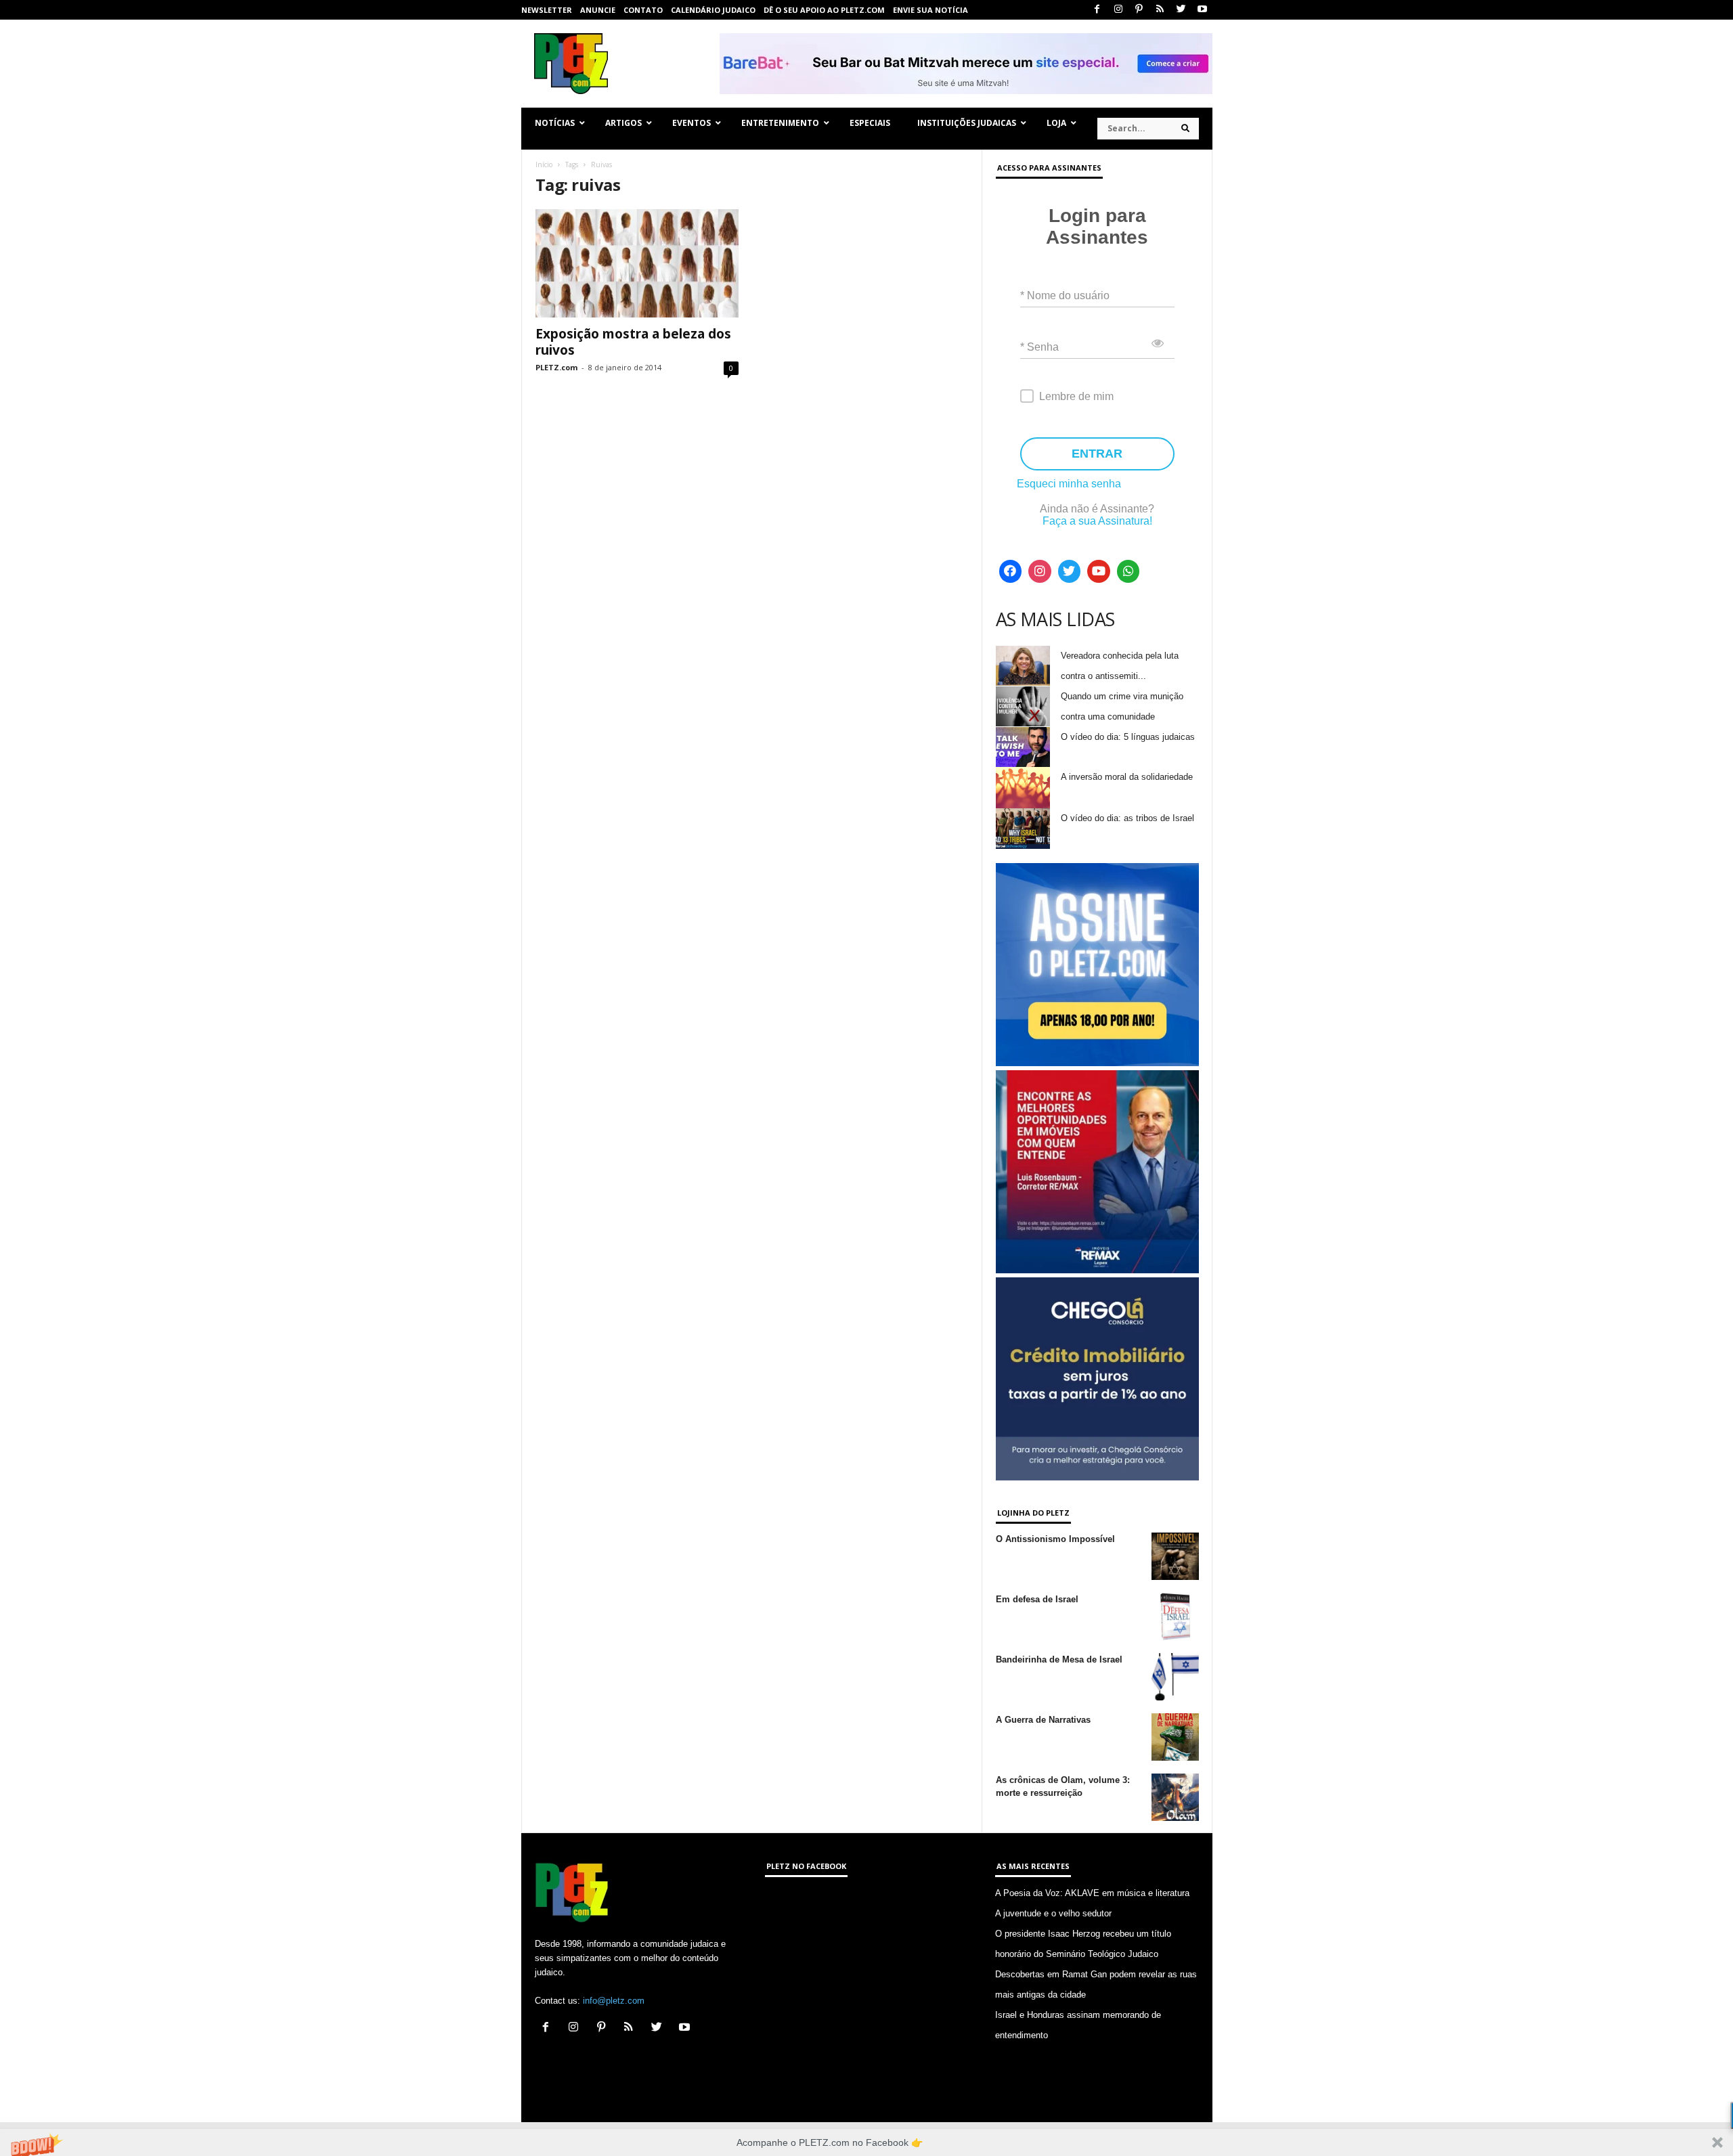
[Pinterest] (1139, 10)
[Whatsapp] (1128, 571)
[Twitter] (1181, 10)
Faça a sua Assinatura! (1097, 521)
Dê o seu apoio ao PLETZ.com (824, 10)
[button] (866, 2142)
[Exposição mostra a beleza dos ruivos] (637, 263)
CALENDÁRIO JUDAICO (713, 10)
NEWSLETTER (547, 10)
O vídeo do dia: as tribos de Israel (1127, 818)
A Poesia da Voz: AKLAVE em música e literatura (1092, 1893)
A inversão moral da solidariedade (1127, 777)
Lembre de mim (1076, 396)
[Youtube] (1202, 10)
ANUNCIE (598, 10)
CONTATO (643, 10)
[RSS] (1160, 10)
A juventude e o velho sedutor (1053, 1913)
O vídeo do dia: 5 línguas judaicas (1128, 737)
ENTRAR (1097, 454)
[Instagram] (1118, 10)
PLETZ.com (556, 367)
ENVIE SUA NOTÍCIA (930, 10)
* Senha (1039, 347)
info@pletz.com (614, 2001)
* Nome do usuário (1065, 295)
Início (544, 164)
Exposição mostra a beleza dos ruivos (633, 342)
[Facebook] (1097, 10)
